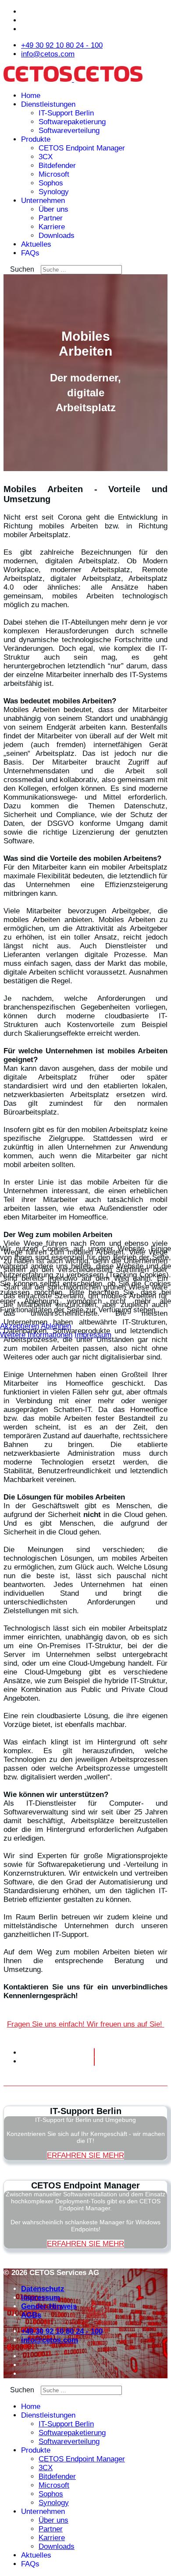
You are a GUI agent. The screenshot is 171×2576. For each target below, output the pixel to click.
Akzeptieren (20, 1326)
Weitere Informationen (36, 1335)
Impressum (93, 1335)
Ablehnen (56, 1326)
